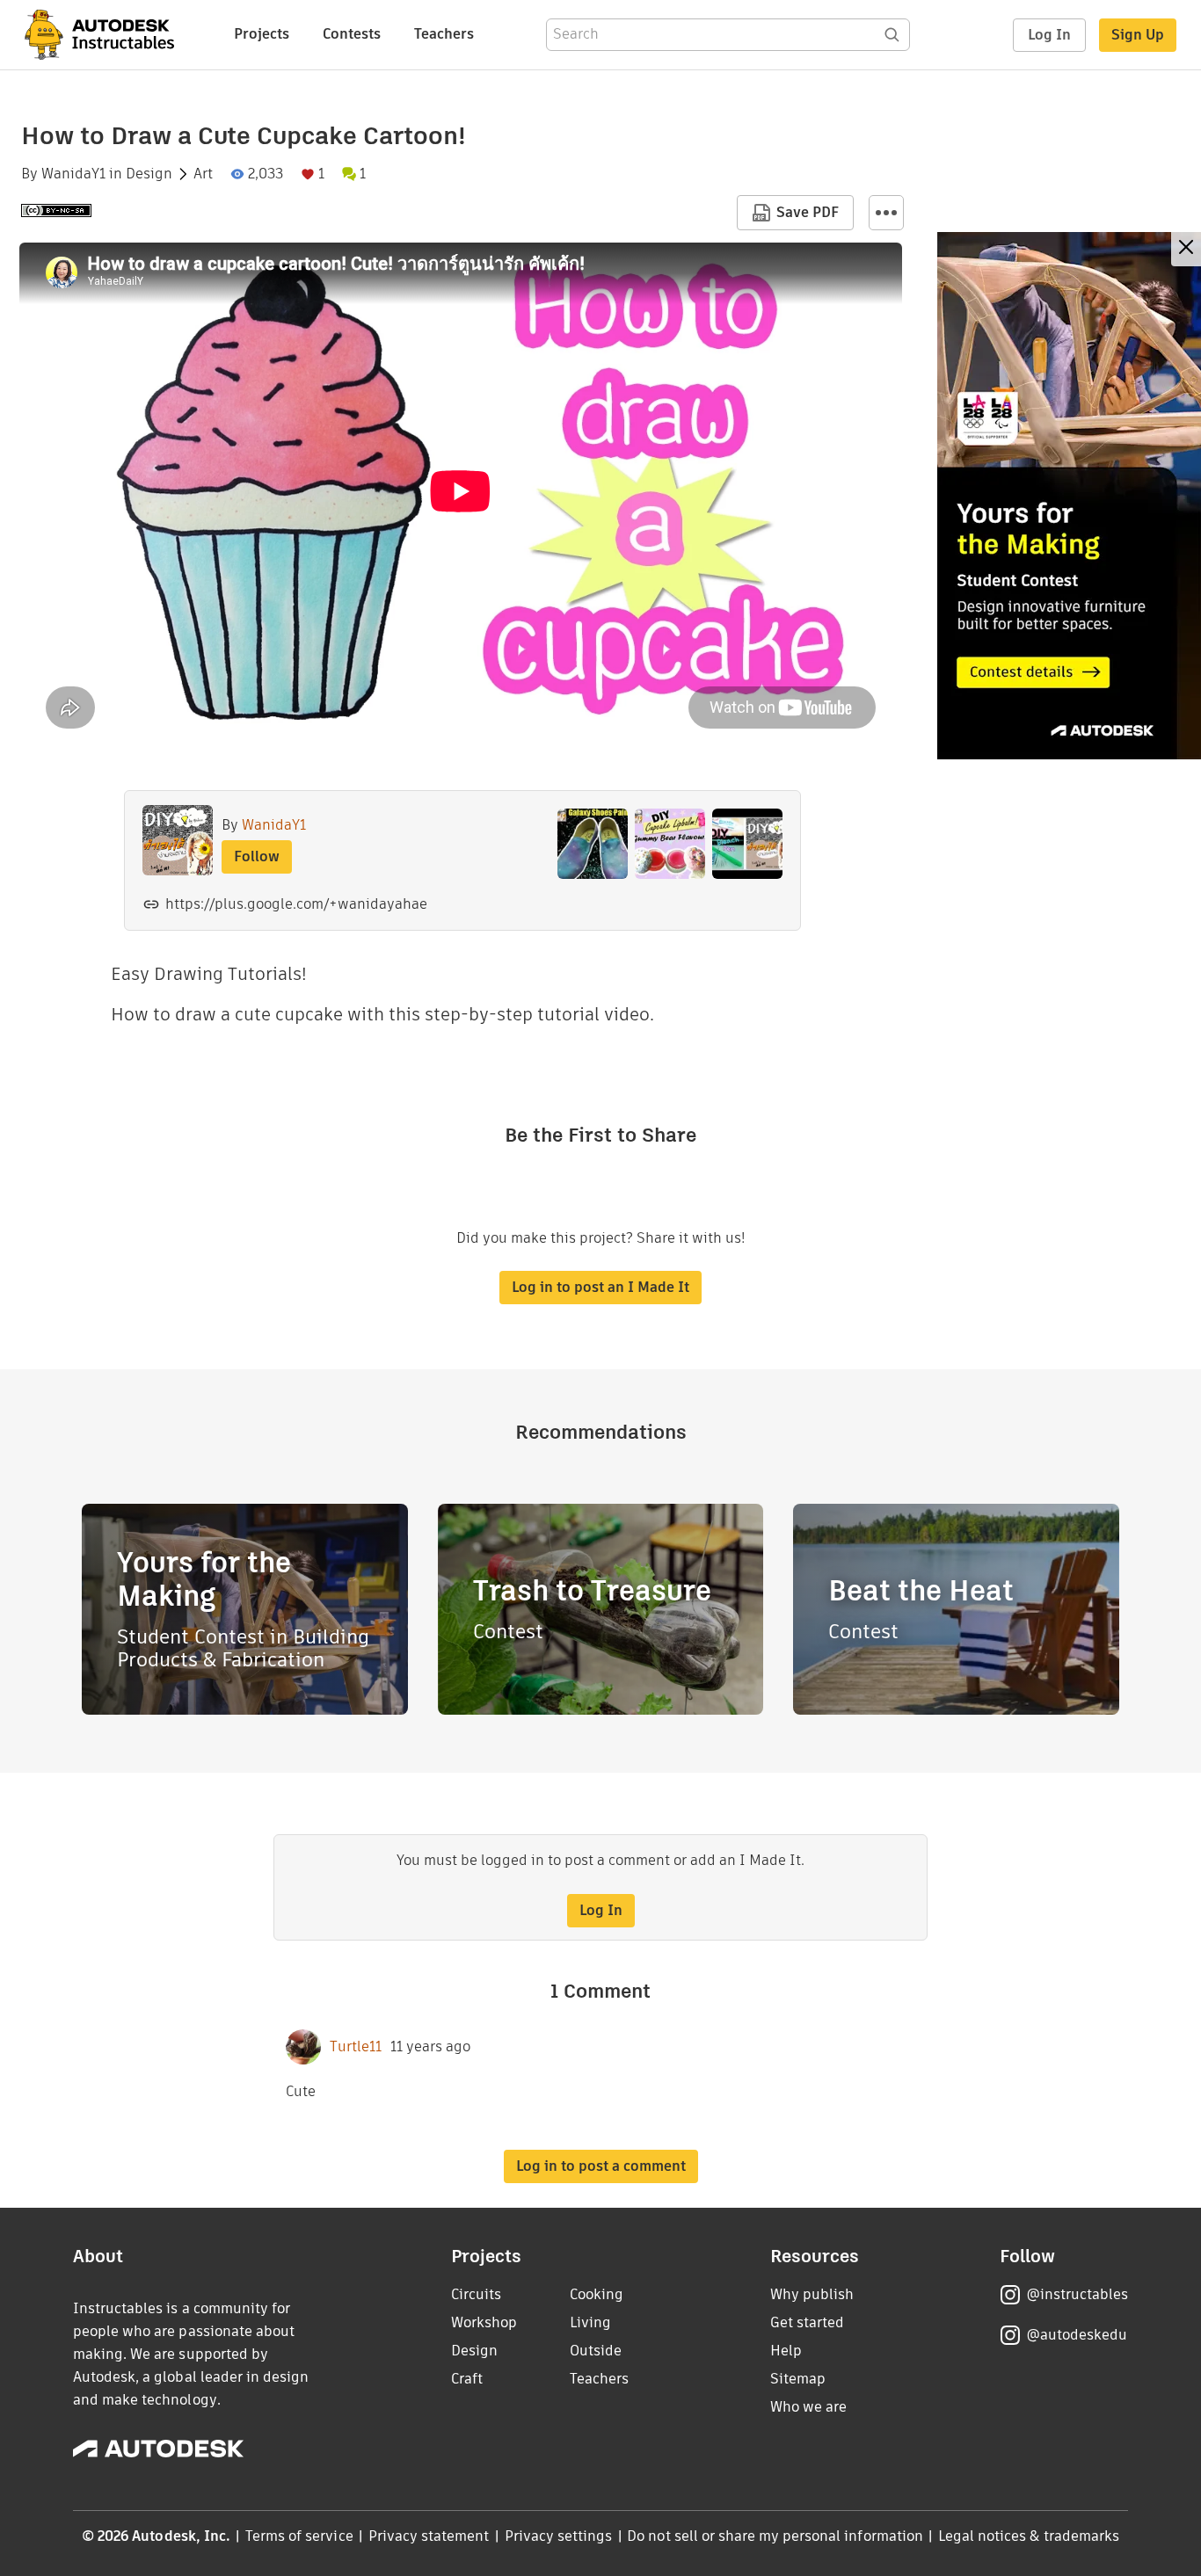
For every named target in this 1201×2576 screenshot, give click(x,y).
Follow (257, 856)
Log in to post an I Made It (600, 1287)
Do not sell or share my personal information (775, 2536)
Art (203, 174)
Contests (352, 34)
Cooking (597, 2294)
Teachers (444, 34)
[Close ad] (1186, 249)
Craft (467, 2379)
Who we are (808, 2407)
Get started (807, 2322)
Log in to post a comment (601, 2166)
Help (786, 2351)
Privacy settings (559, 2536)
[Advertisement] (1069, 496)
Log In (1049, 35)
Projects (262, 34)
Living (590, 2322)
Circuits (476, 2294)
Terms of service (299, 2536)
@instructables (1077, 2294)
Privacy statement (429, 2536)
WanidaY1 (73, 174)
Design (149, 174)
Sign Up (1138, 35)
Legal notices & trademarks (1029, 2536)
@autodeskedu (1077, 2335)
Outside (596, 2351)
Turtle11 (356, 2047)
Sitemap (798, 2379)
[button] (886, 213)
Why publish (812, 2294)
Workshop (484, 2322)
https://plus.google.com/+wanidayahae (296, 904)
